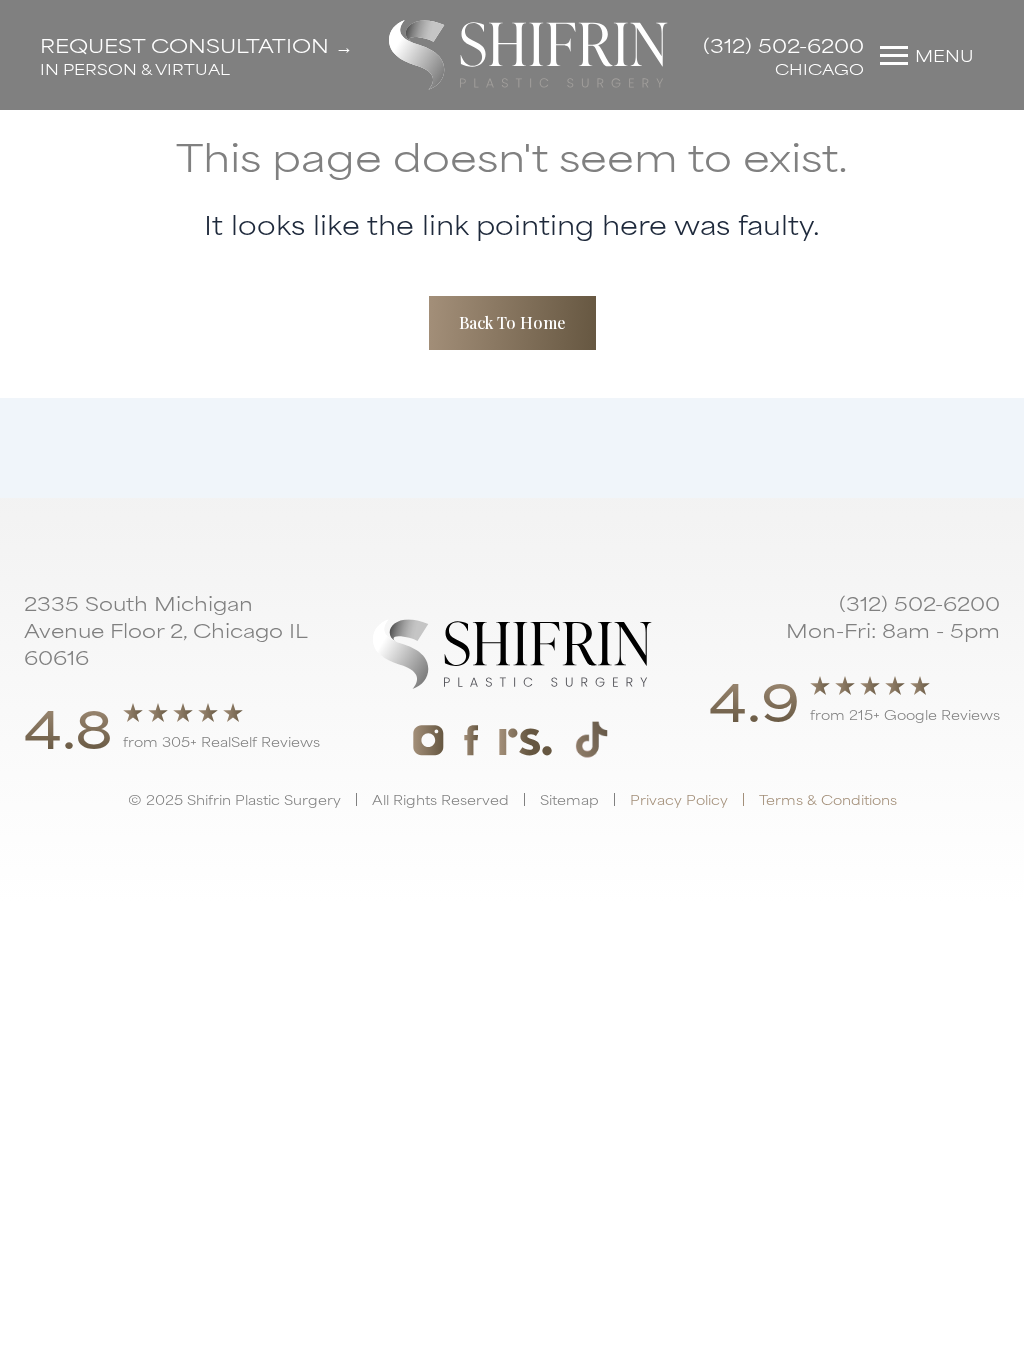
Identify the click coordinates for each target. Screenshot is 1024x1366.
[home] (528, 55)
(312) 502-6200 (783, 44)
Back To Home (512, 322)
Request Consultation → (196, 44)
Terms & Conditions (828, 799)
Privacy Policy (679, 799)
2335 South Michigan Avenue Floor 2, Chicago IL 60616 (165, 629)
